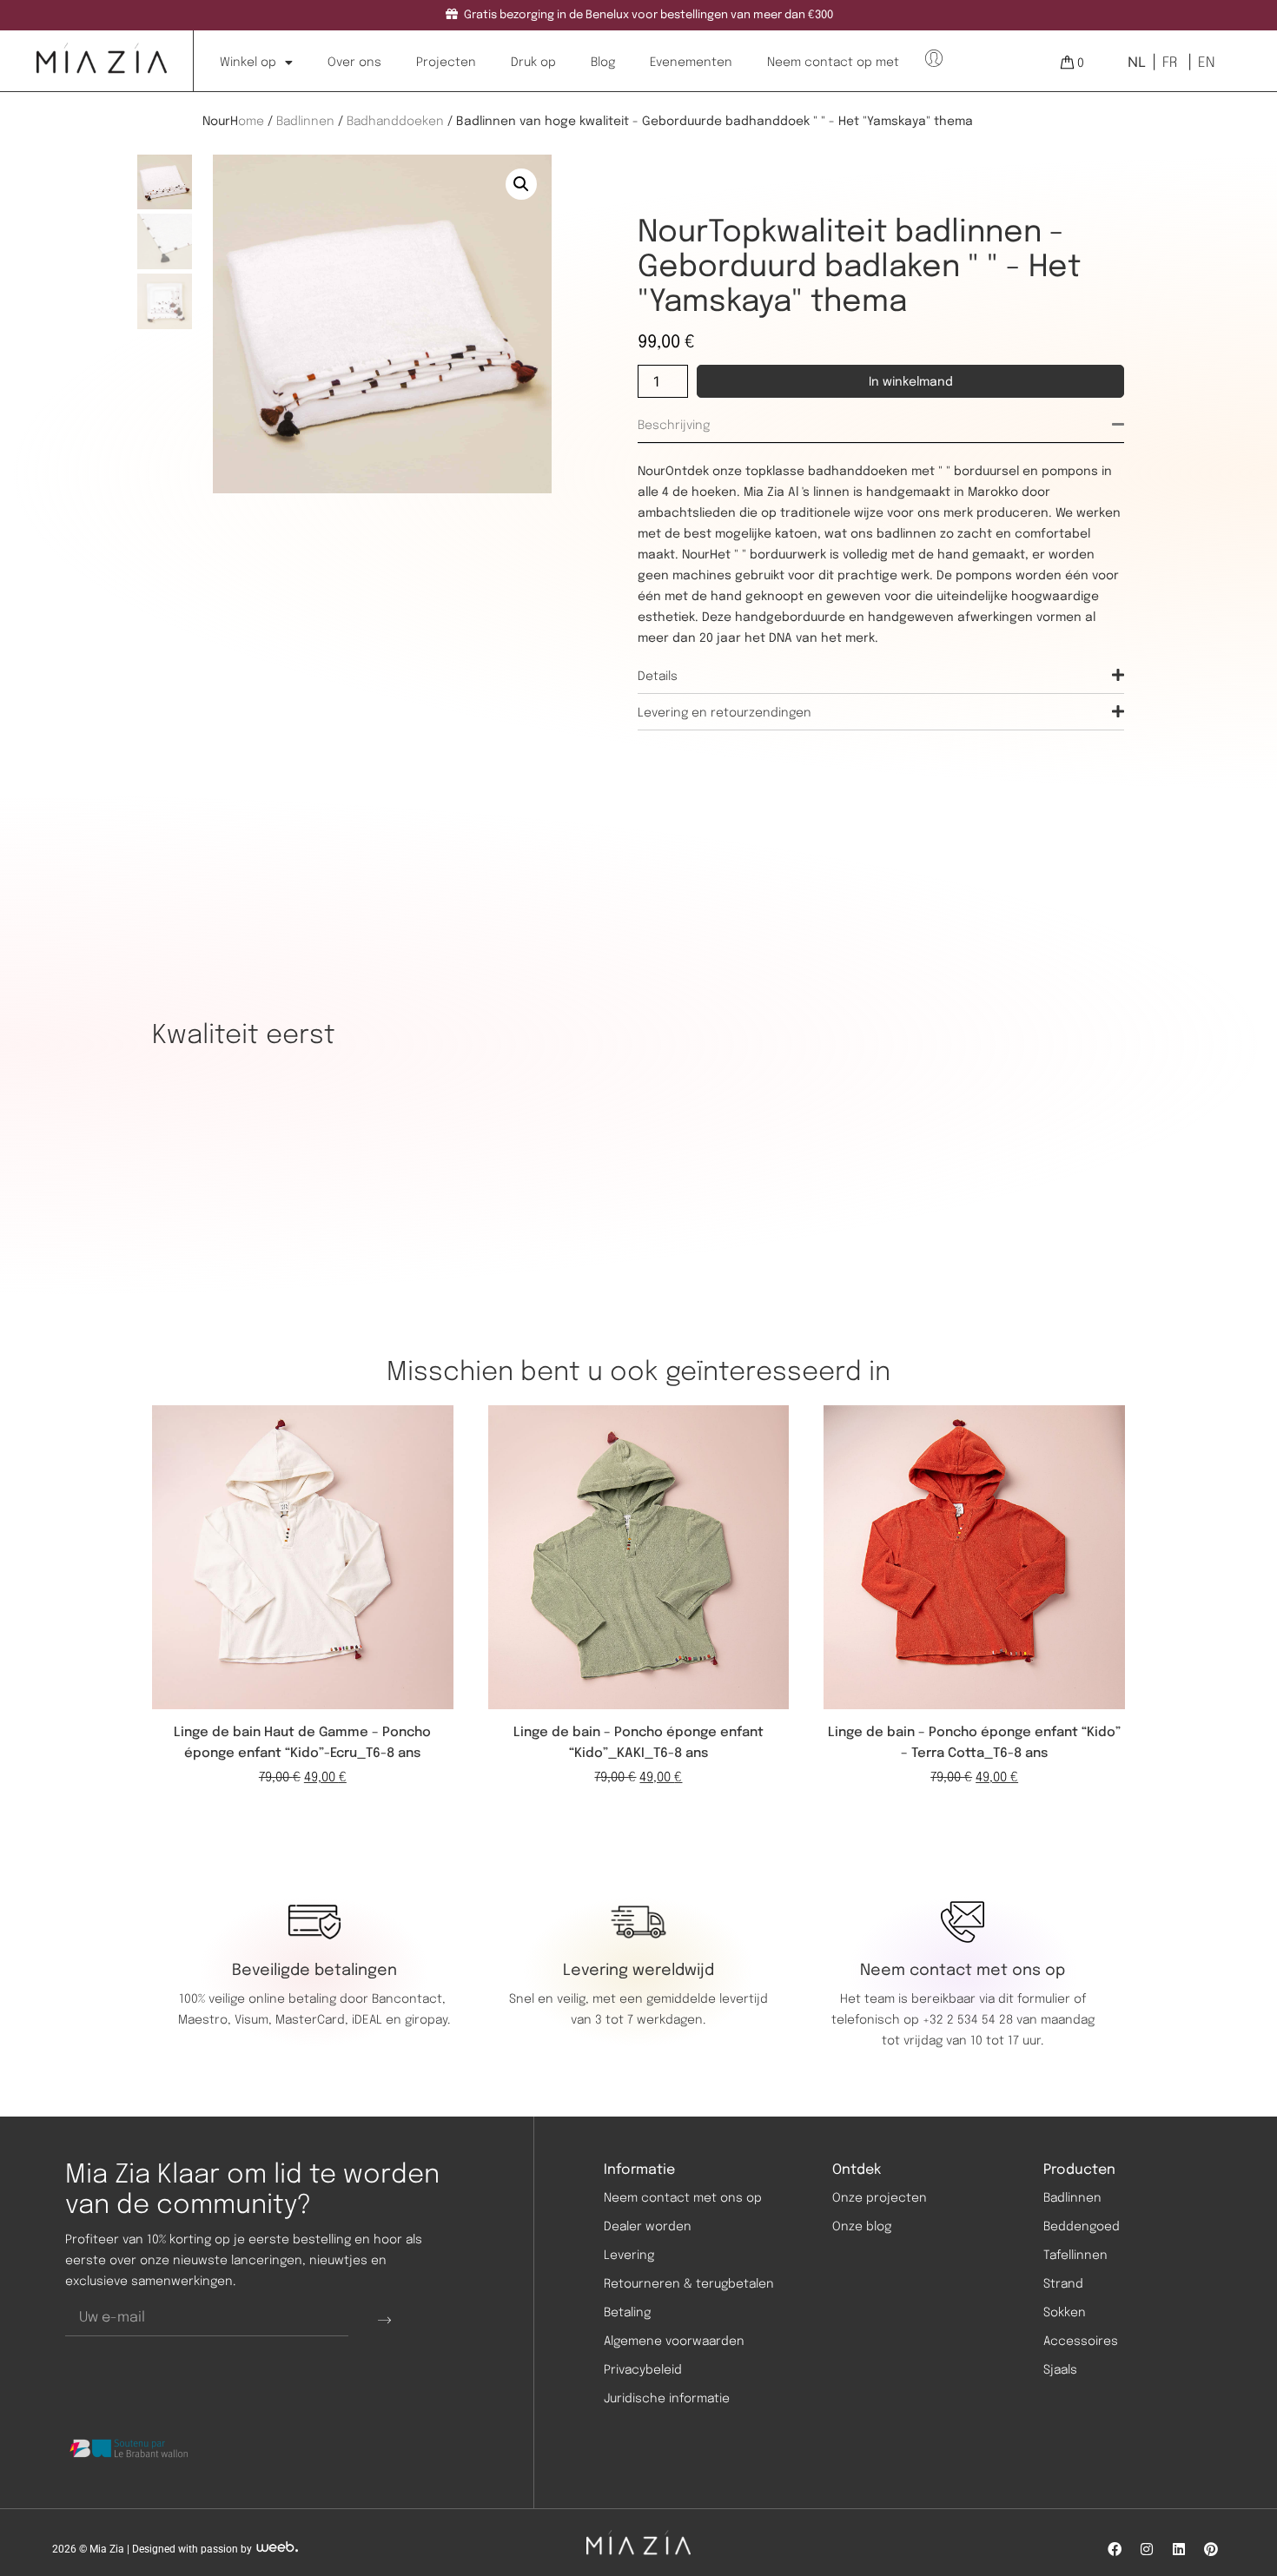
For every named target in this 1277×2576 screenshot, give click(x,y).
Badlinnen (305, 122)
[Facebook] (1115, 2549)
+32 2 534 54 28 (968, 2020)
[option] (1168, 63)
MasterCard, (312, 2020)
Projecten (446, 63)
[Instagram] (1147, 2549)
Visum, (255, 2020)
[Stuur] (384, 2319)
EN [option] (1206, 63)
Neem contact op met (833, 63)
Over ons (354, 63)
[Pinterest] (1211, 2549)
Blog (603, 63)
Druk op (533, 63)
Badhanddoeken (395, 122)
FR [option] (1170, 63)
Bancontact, (410, 1999)
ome (251, 122)
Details (658, 677)
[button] (521, 184)
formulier (1044, 1999)
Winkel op (248, 63)
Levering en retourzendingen (725, 713)
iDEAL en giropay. (401, 2020)
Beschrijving (674, 426)
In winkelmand (911, 382)
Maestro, (206, 2020)
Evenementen (691, 63)
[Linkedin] (1179, 2549)
